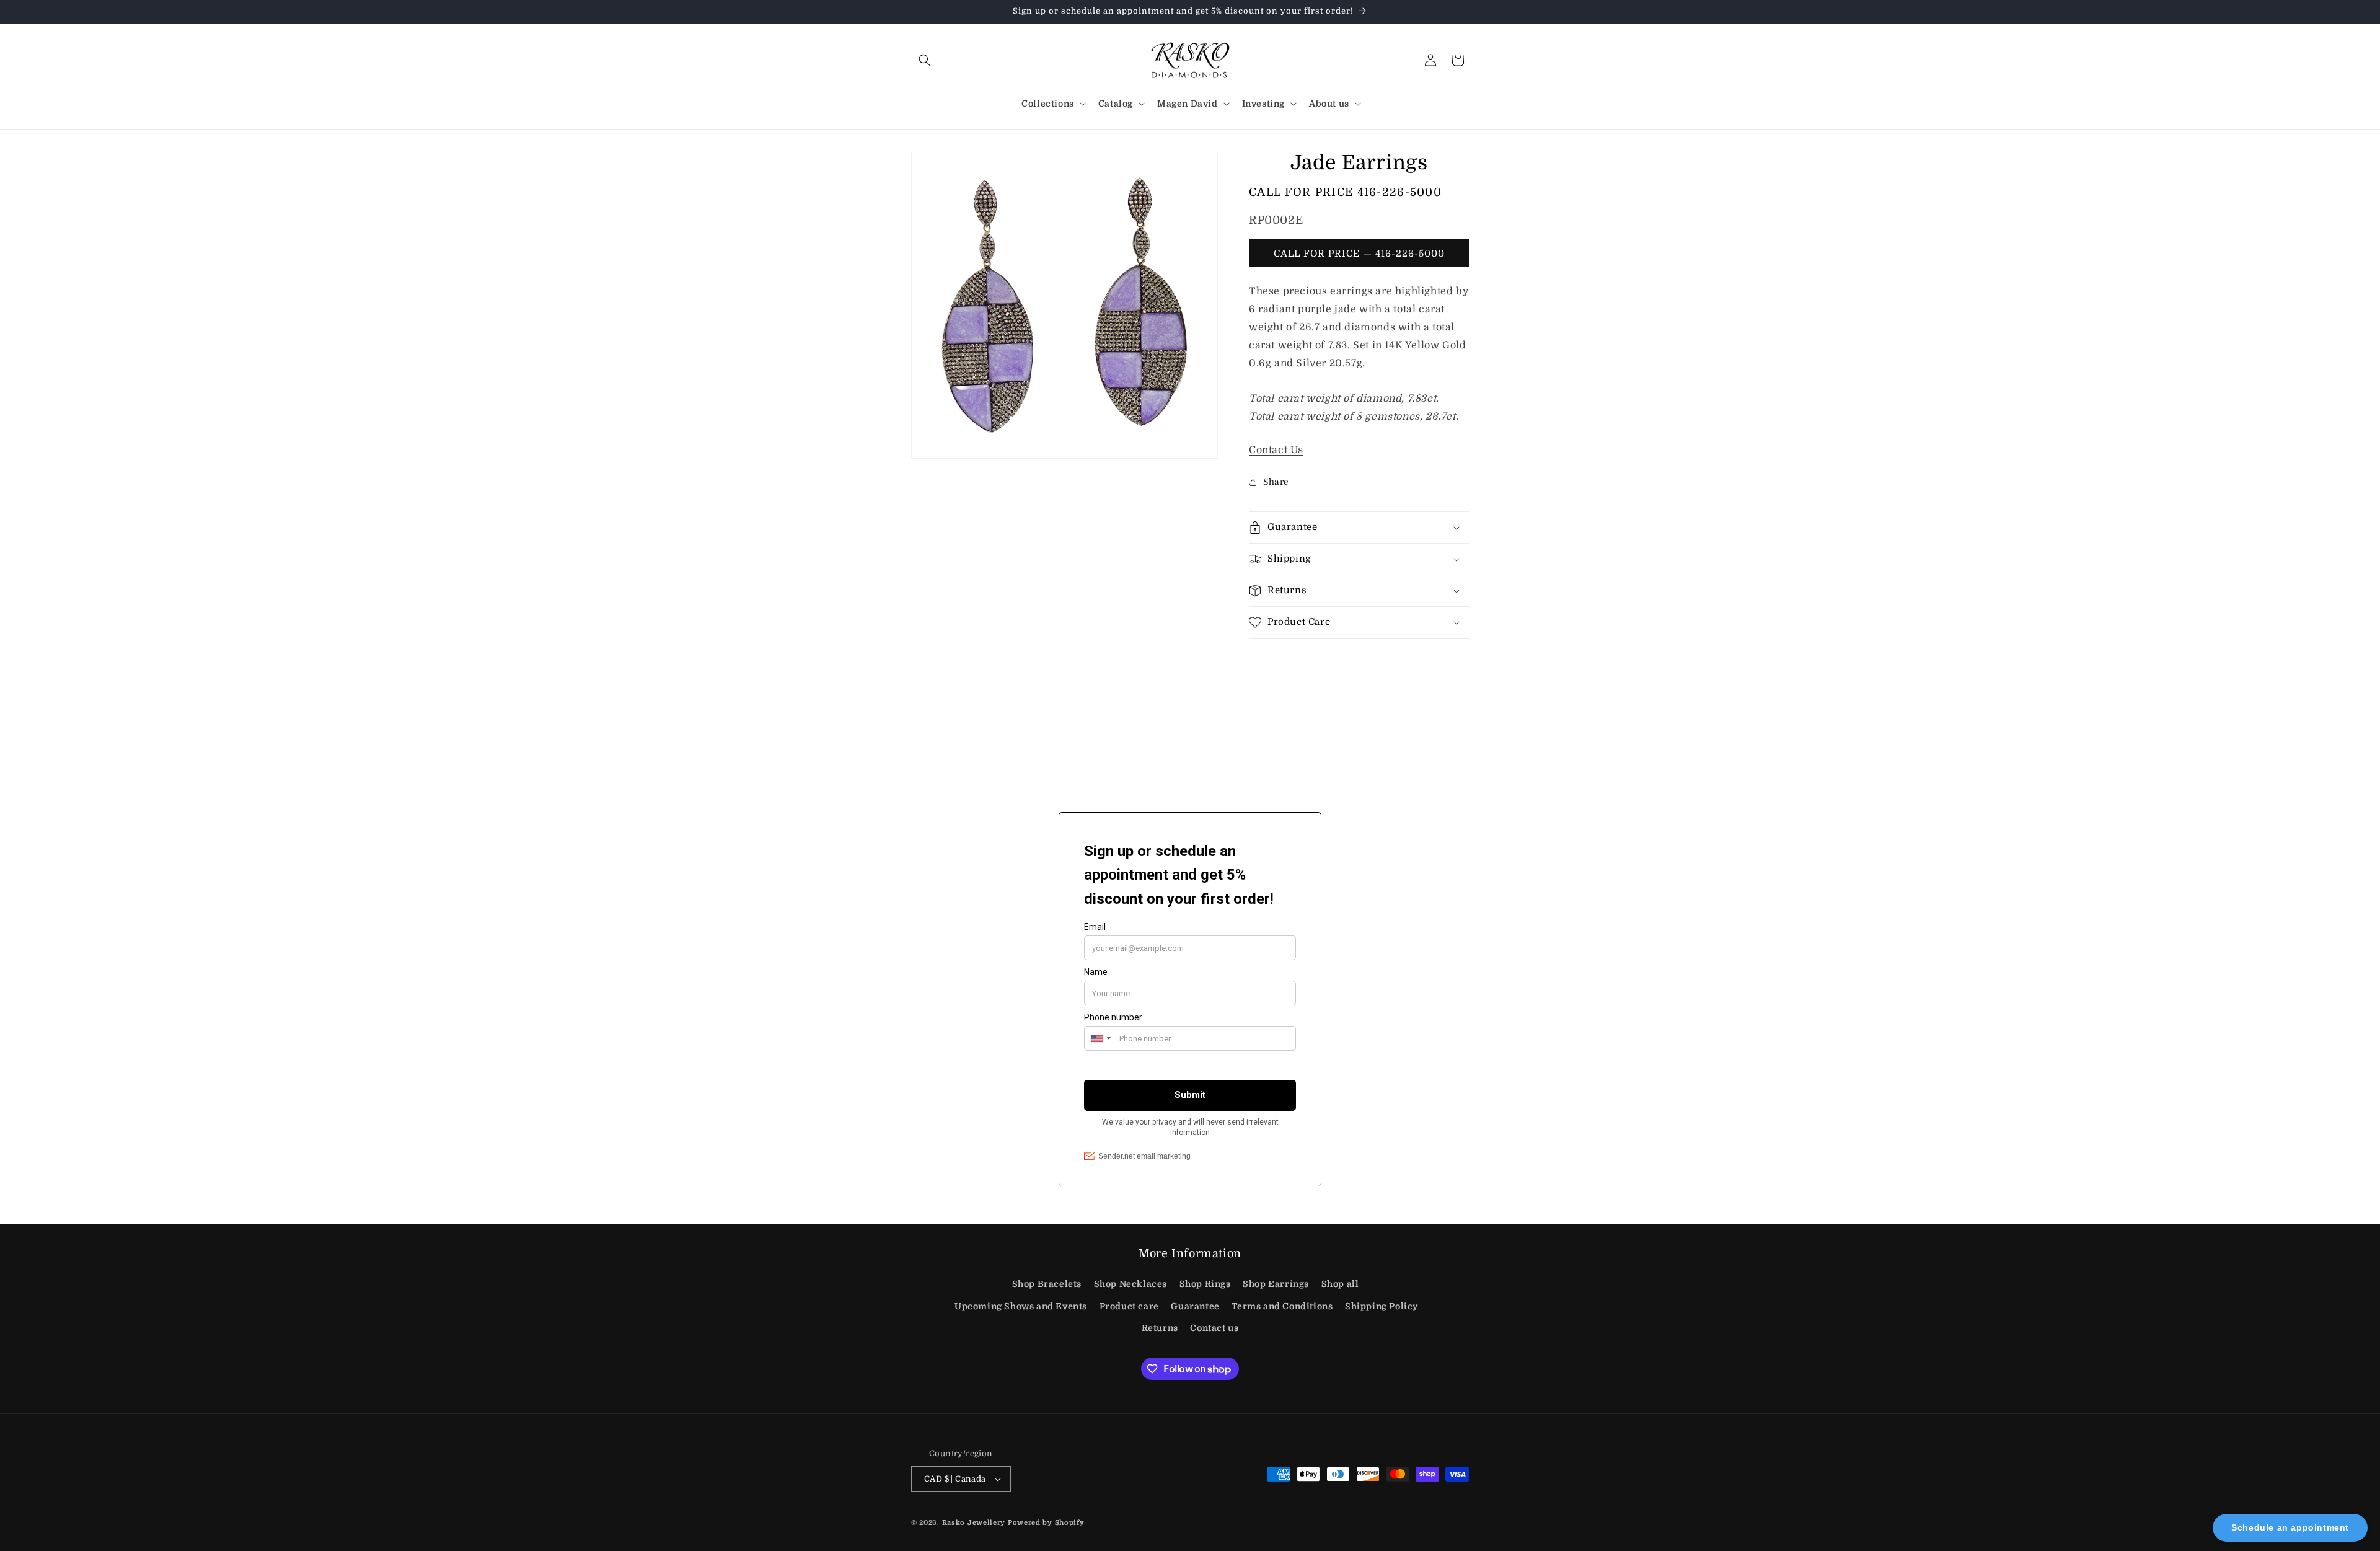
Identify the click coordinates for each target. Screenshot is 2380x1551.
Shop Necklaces (1130, 1284)
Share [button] (1276, 482)
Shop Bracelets (1047, 1284)
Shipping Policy (1382, 1306)
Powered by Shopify (1046, 1523)
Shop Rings (1205, 1284)
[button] (925, 60)
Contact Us (1276, 450)
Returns (1160, 1328)
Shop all (1340, 1284)
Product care (1129, 1306)
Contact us (1214, 1328)
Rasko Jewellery (974, 1523)
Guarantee (1195, 1306)
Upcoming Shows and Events (1021, 1306)
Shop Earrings (1276, 1284)
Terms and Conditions (1282, 1306)
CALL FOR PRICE (1345, 192)
